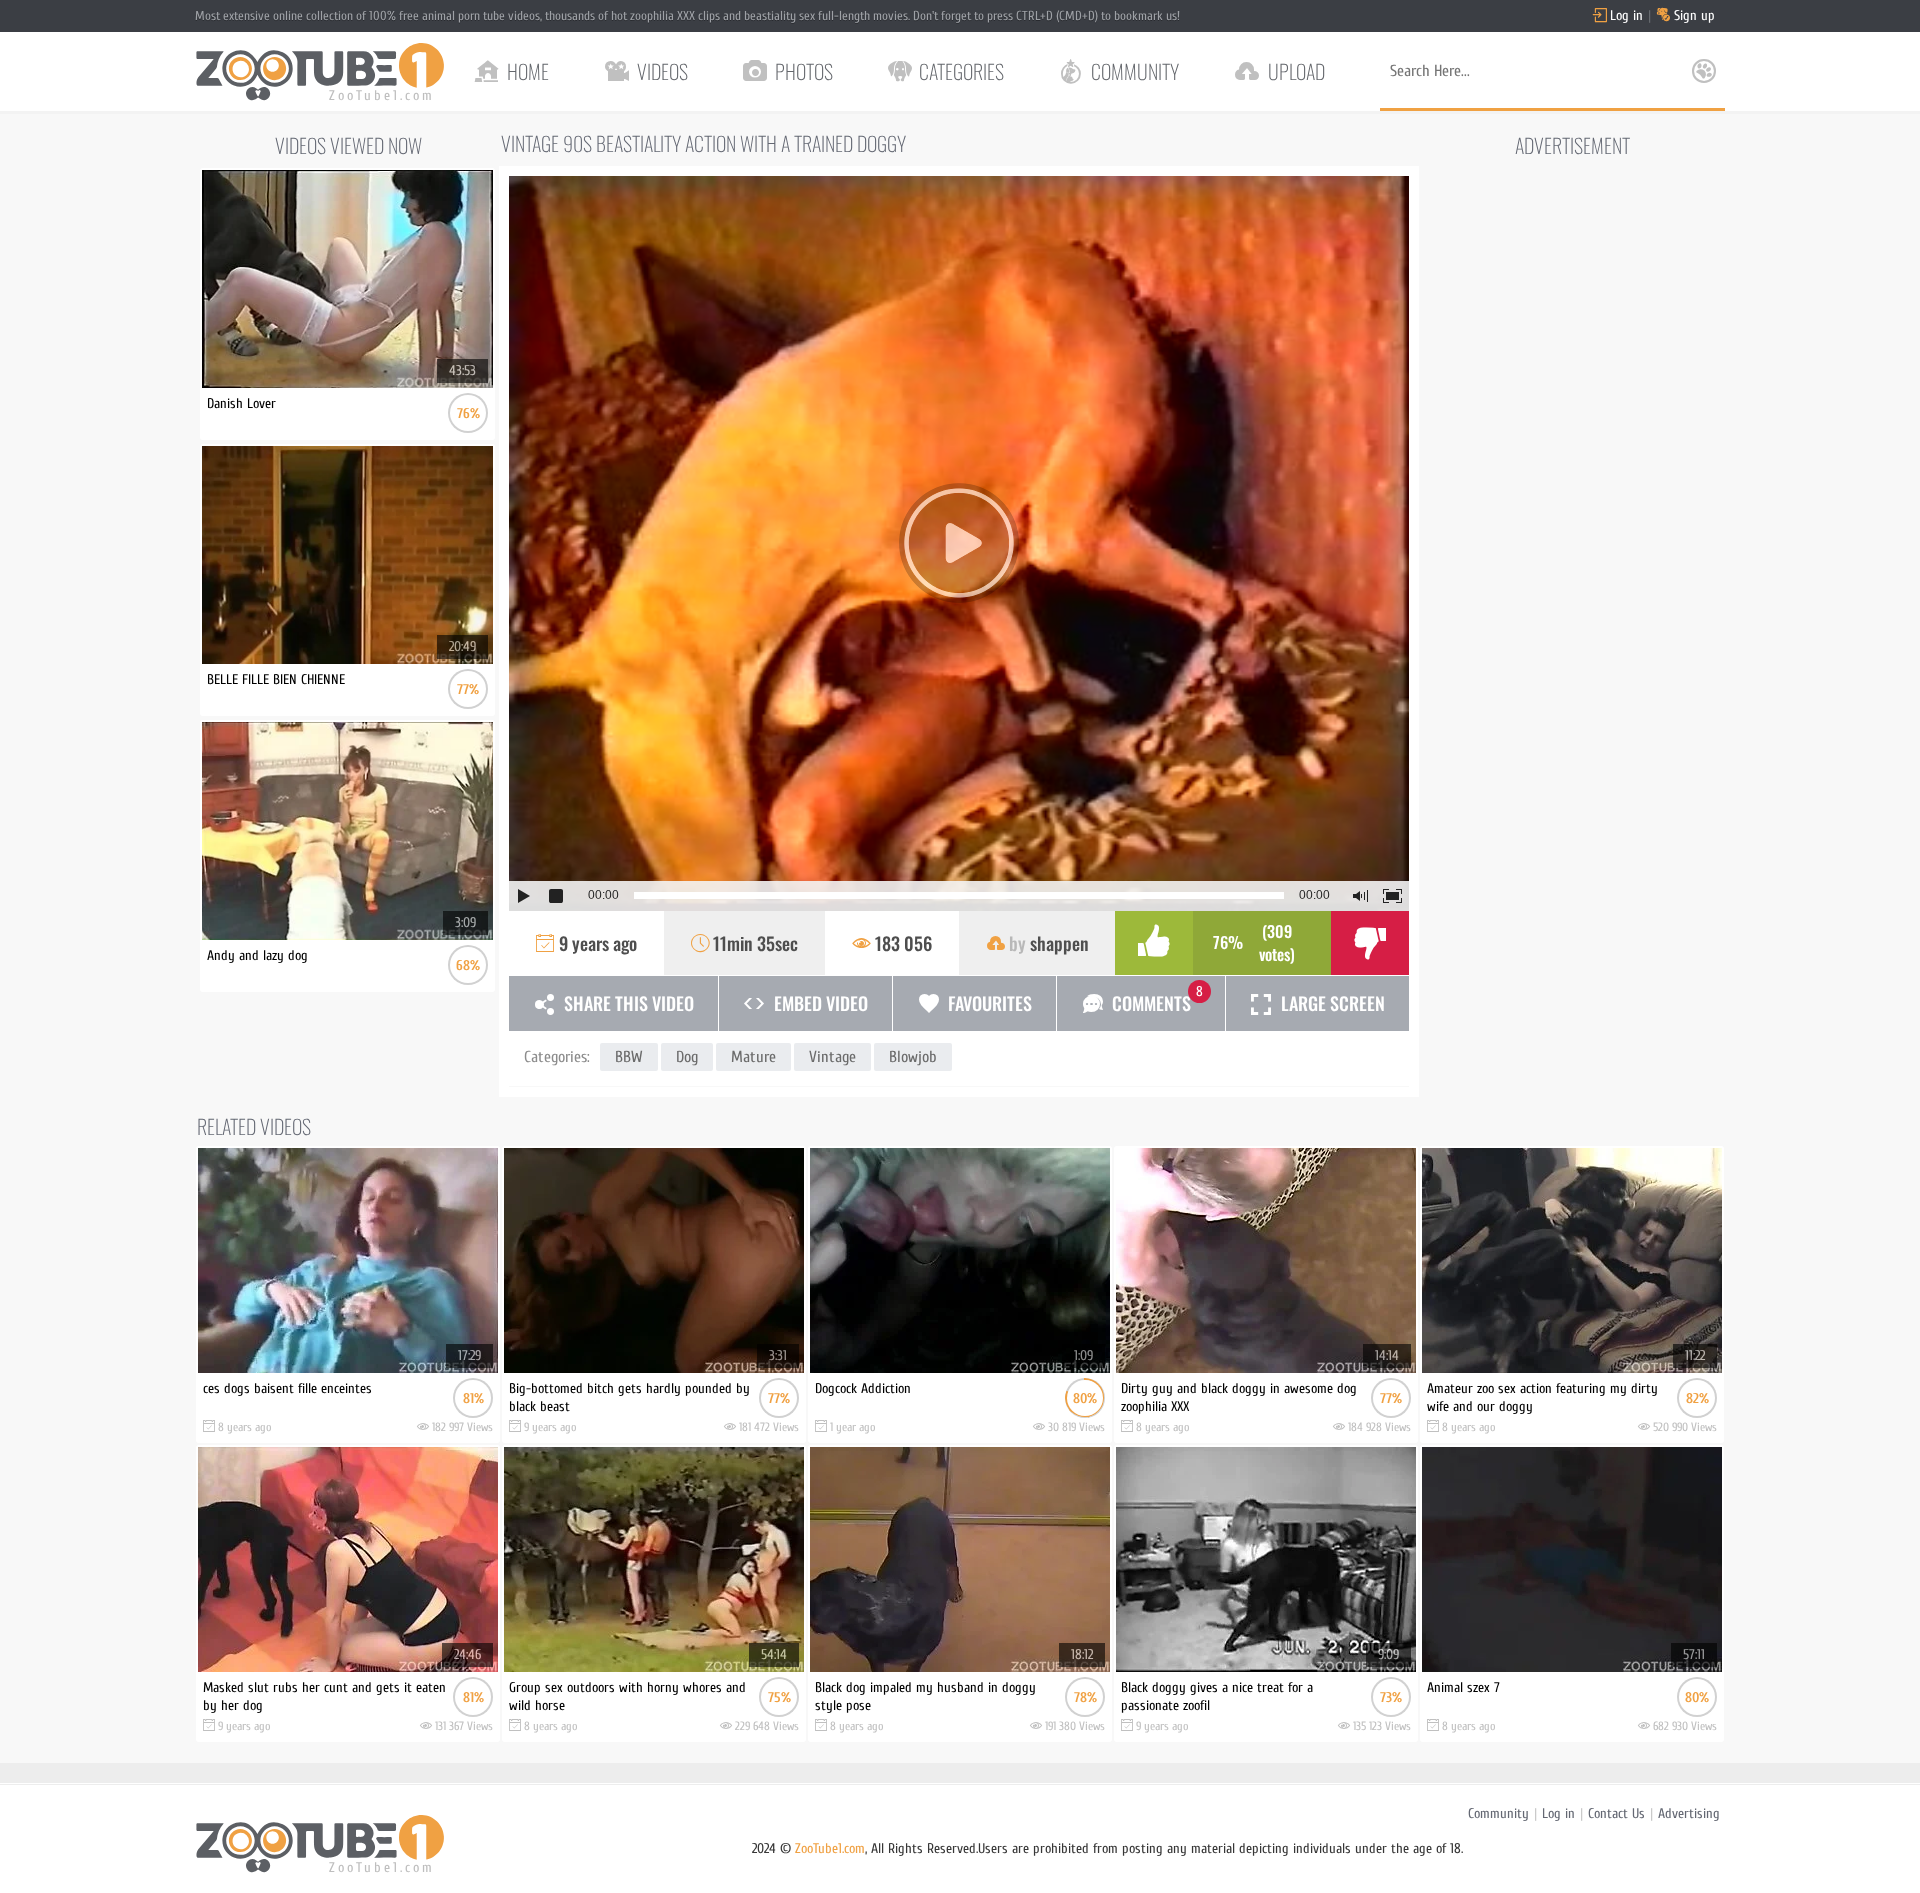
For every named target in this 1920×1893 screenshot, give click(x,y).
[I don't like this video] (1370, 943)
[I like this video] (1154, 943)
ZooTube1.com (830, 1848)
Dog (687, 1057)
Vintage (832, 1057)
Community (1498, 1813)
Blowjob (913, 1057)
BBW (629, 1057)
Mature (753, 1057)
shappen (1059, 943)
